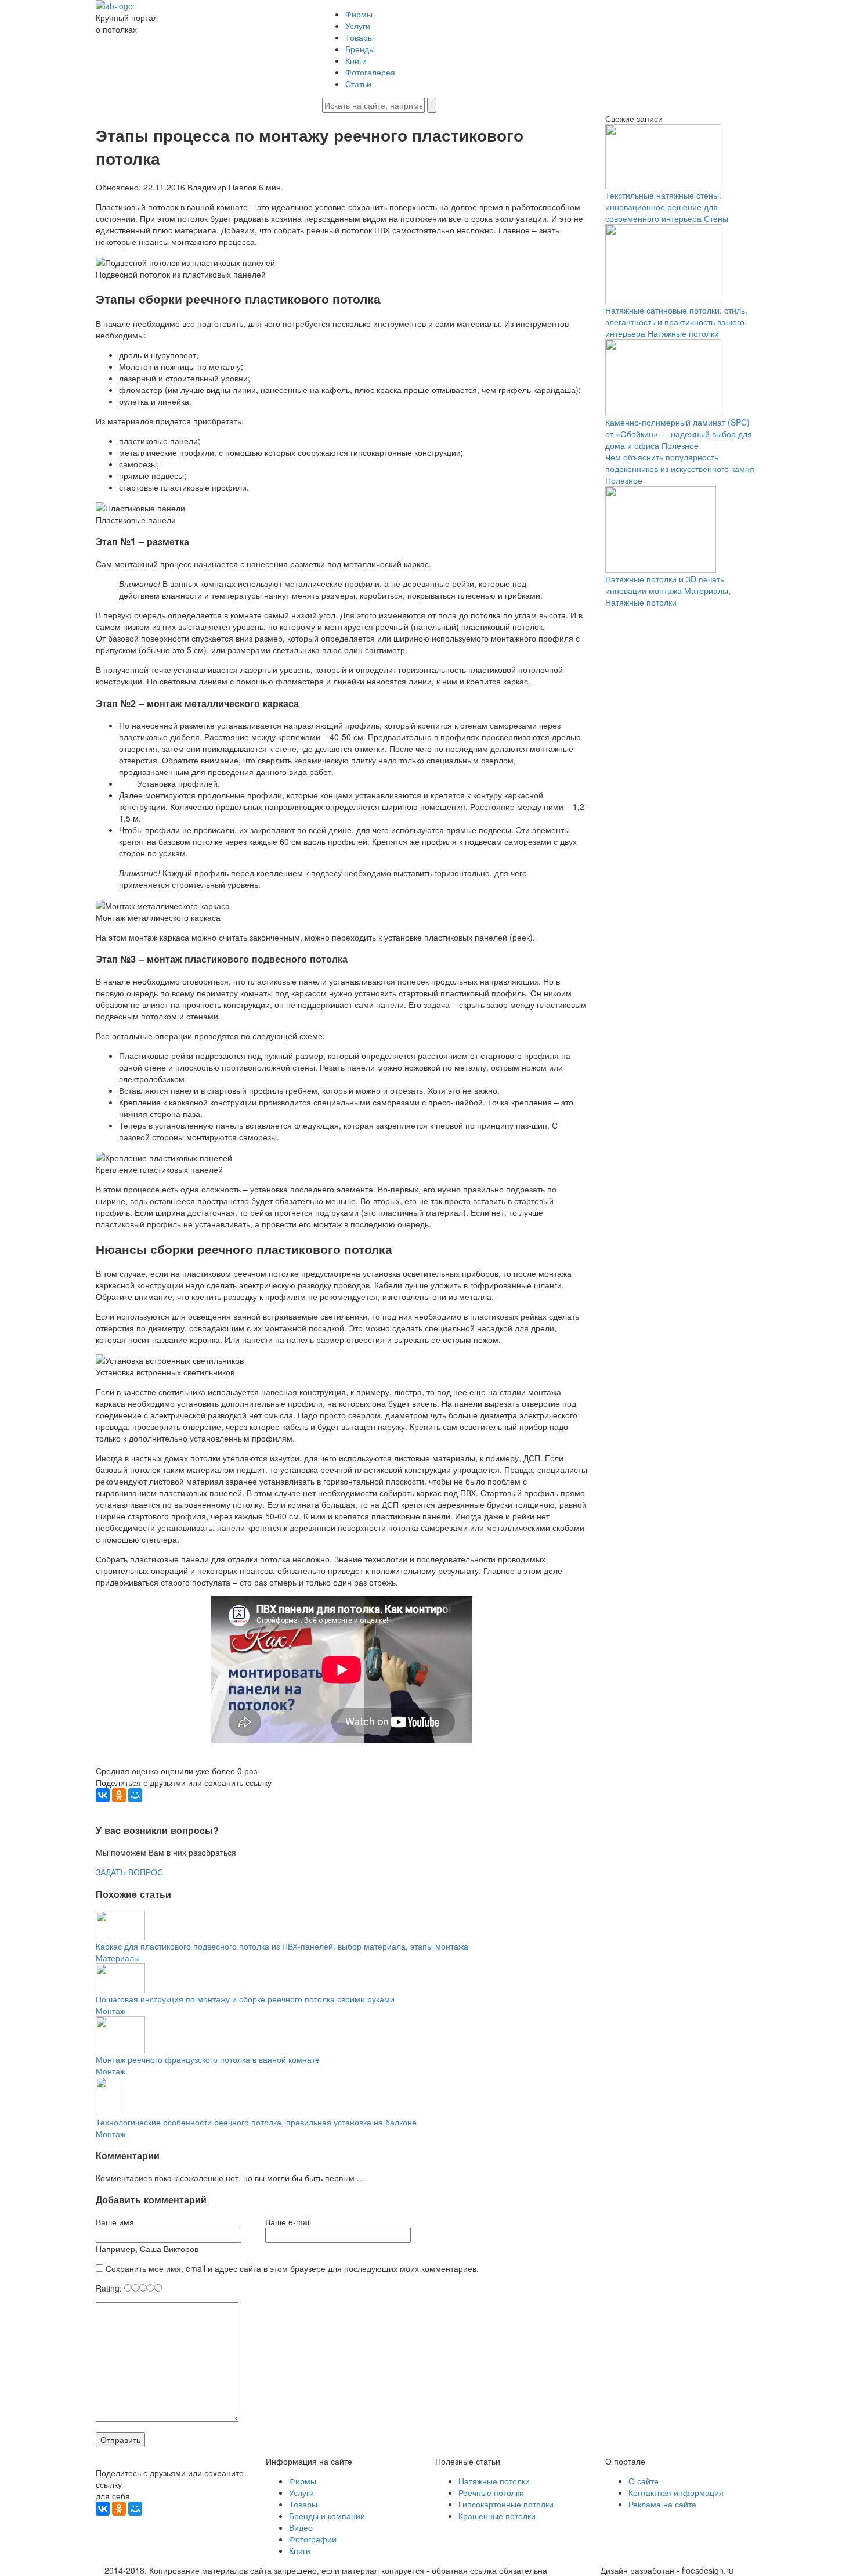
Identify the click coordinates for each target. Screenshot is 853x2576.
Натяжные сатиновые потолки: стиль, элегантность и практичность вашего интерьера (676, 322)
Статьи (358, 84)
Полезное (680, 445)
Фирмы (359, 14)
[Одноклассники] (119, 1795)
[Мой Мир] (135, 1795)
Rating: (110, 2288)
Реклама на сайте (662, 2504)
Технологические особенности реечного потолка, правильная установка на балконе (256, 2122)
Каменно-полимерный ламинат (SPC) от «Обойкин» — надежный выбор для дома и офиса (679, 434)
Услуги (358, 26)
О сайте (644, 2481)
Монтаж (111, 2011)
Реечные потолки (491, 2492)
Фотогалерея (370, 72)
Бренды (360, 49)
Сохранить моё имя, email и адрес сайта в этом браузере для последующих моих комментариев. (292, 2268)
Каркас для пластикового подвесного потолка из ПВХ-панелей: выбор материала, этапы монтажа (282, 1946)
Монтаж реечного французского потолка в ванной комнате (208, 2059)
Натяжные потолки (683, 333)
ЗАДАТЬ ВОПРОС (129, 1872)
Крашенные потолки (497, 2516)
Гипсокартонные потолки (506, 2504)
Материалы (118, 1958)
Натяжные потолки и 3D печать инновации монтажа (665, 585)
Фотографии (313, 2539)
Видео (301, 2527)
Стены (716, 218)
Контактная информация (676, 2492)
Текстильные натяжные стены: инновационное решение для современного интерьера (663, 207)
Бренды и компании (327, 2516)
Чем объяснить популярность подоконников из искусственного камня (680, 463)
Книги (356, 60)
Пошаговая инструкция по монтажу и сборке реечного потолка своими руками (245, 1999)
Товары (359, 37)
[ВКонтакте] (103, 1795)
